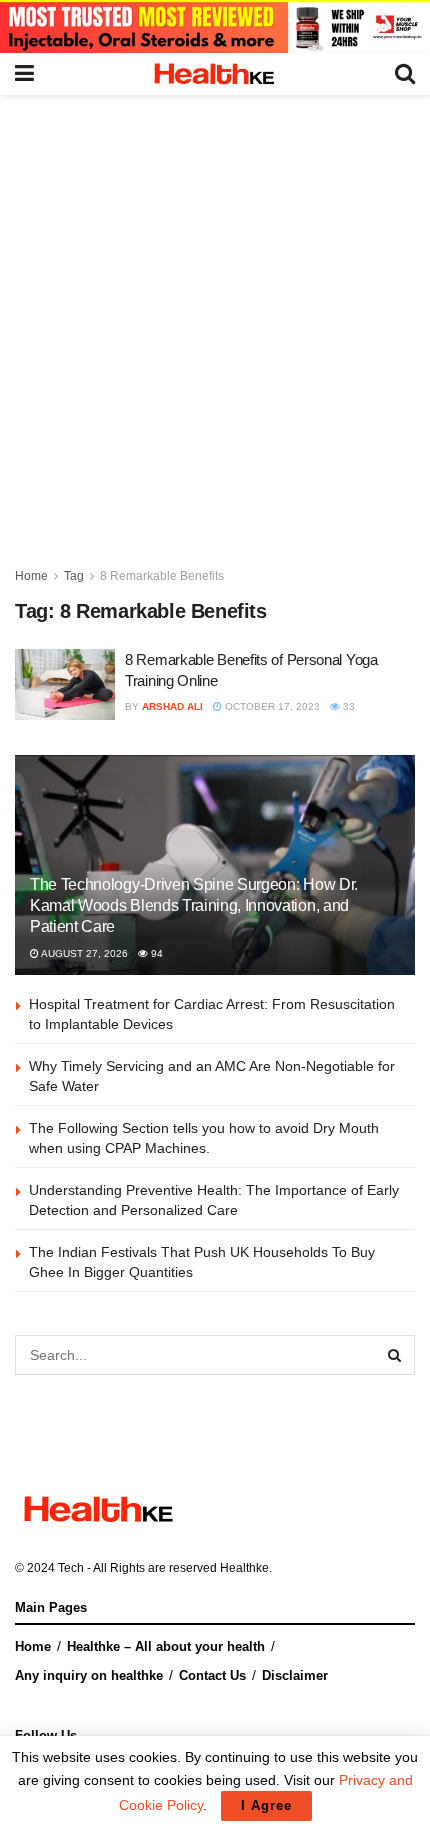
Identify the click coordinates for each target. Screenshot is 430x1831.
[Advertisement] (215, 320)
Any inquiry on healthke (89, 1675)
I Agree (266, 1805)
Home (31, 576)
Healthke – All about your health (166, 1646)
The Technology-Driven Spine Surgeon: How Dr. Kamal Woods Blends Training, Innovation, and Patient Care (194, 905)
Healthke (244, 1568)
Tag (74, 576)
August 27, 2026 (83, 953)
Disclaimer (295, 1675)
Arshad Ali (172, 706)
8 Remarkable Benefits (162, 576)
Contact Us (212, 1675)
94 (155, 953)
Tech (71, 1568)
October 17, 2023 (271, 706)
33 (347, 706)
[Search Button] (395, 1355)
